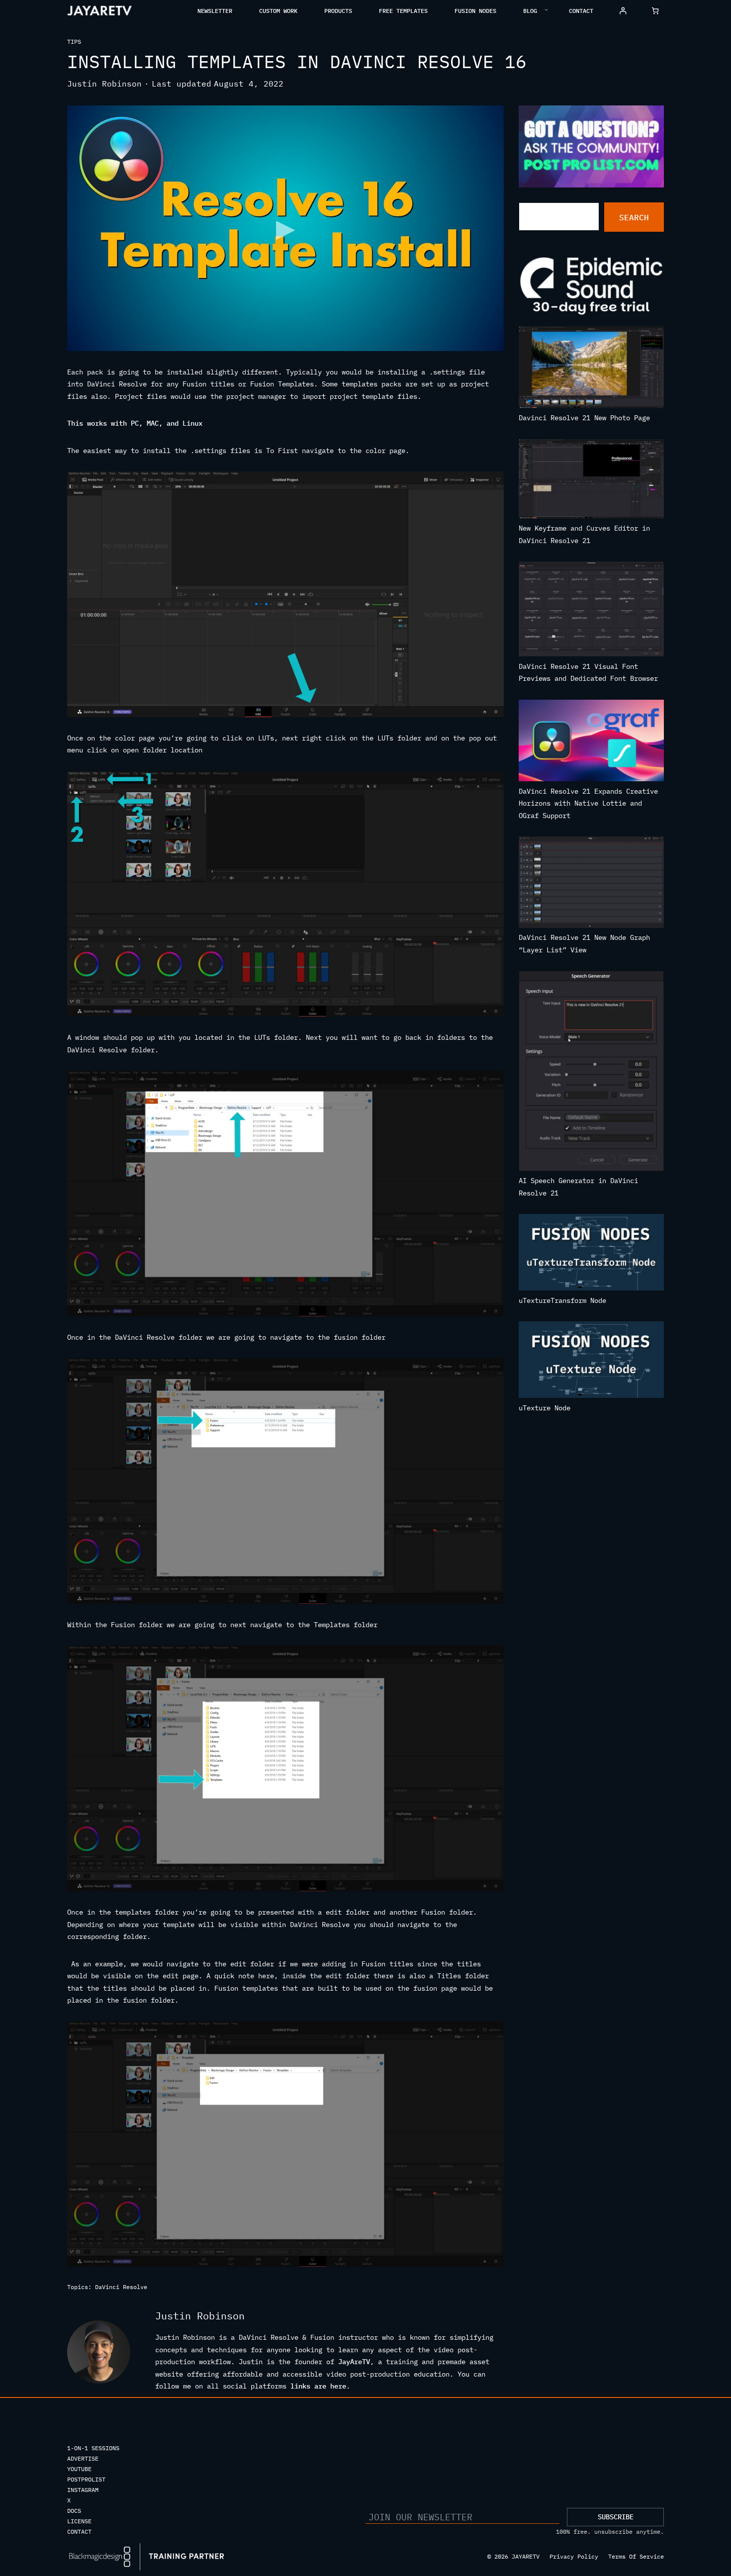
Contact (79, 2531)
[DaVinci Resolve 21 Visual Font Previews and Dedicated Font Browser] (592, 611)
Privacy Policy (574, 2556)
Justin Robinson (104, 84)
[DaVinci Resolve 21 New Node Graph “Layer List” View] (592, 884)
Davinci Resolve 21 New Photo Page (584, 418)
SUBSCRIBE (616, 2517)
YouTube (79, 2469)
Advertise (83, 2458)
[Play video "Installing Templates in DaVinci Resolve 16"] (285, 228)
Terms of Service (636, 2556)
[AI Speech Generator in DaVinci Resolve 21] (592, 1073)
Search (634, 217)
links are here (318, 2386)
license (79, 2521)
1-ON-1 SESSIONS (93, 2448)
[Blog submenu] (546, 9)
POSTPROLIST (86, 2479)
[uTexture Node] (592, 1362)
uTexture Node (545, 1408)
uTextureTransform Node (562, 1300)
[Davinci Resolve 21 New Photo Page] (592, 369)
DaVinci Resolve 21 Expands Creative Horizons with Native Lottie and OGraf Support (588, 803)
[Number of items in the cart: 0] (655, 11)
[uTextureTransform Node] (592, 1254)
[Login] (623, 11)
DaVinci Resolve (121, 2287)
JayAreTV (354, 2362)
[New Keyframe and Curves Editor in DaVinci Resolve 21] (592, 481)
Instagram (83, 2490)
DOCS (74, 2511)
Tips (74, 42)
